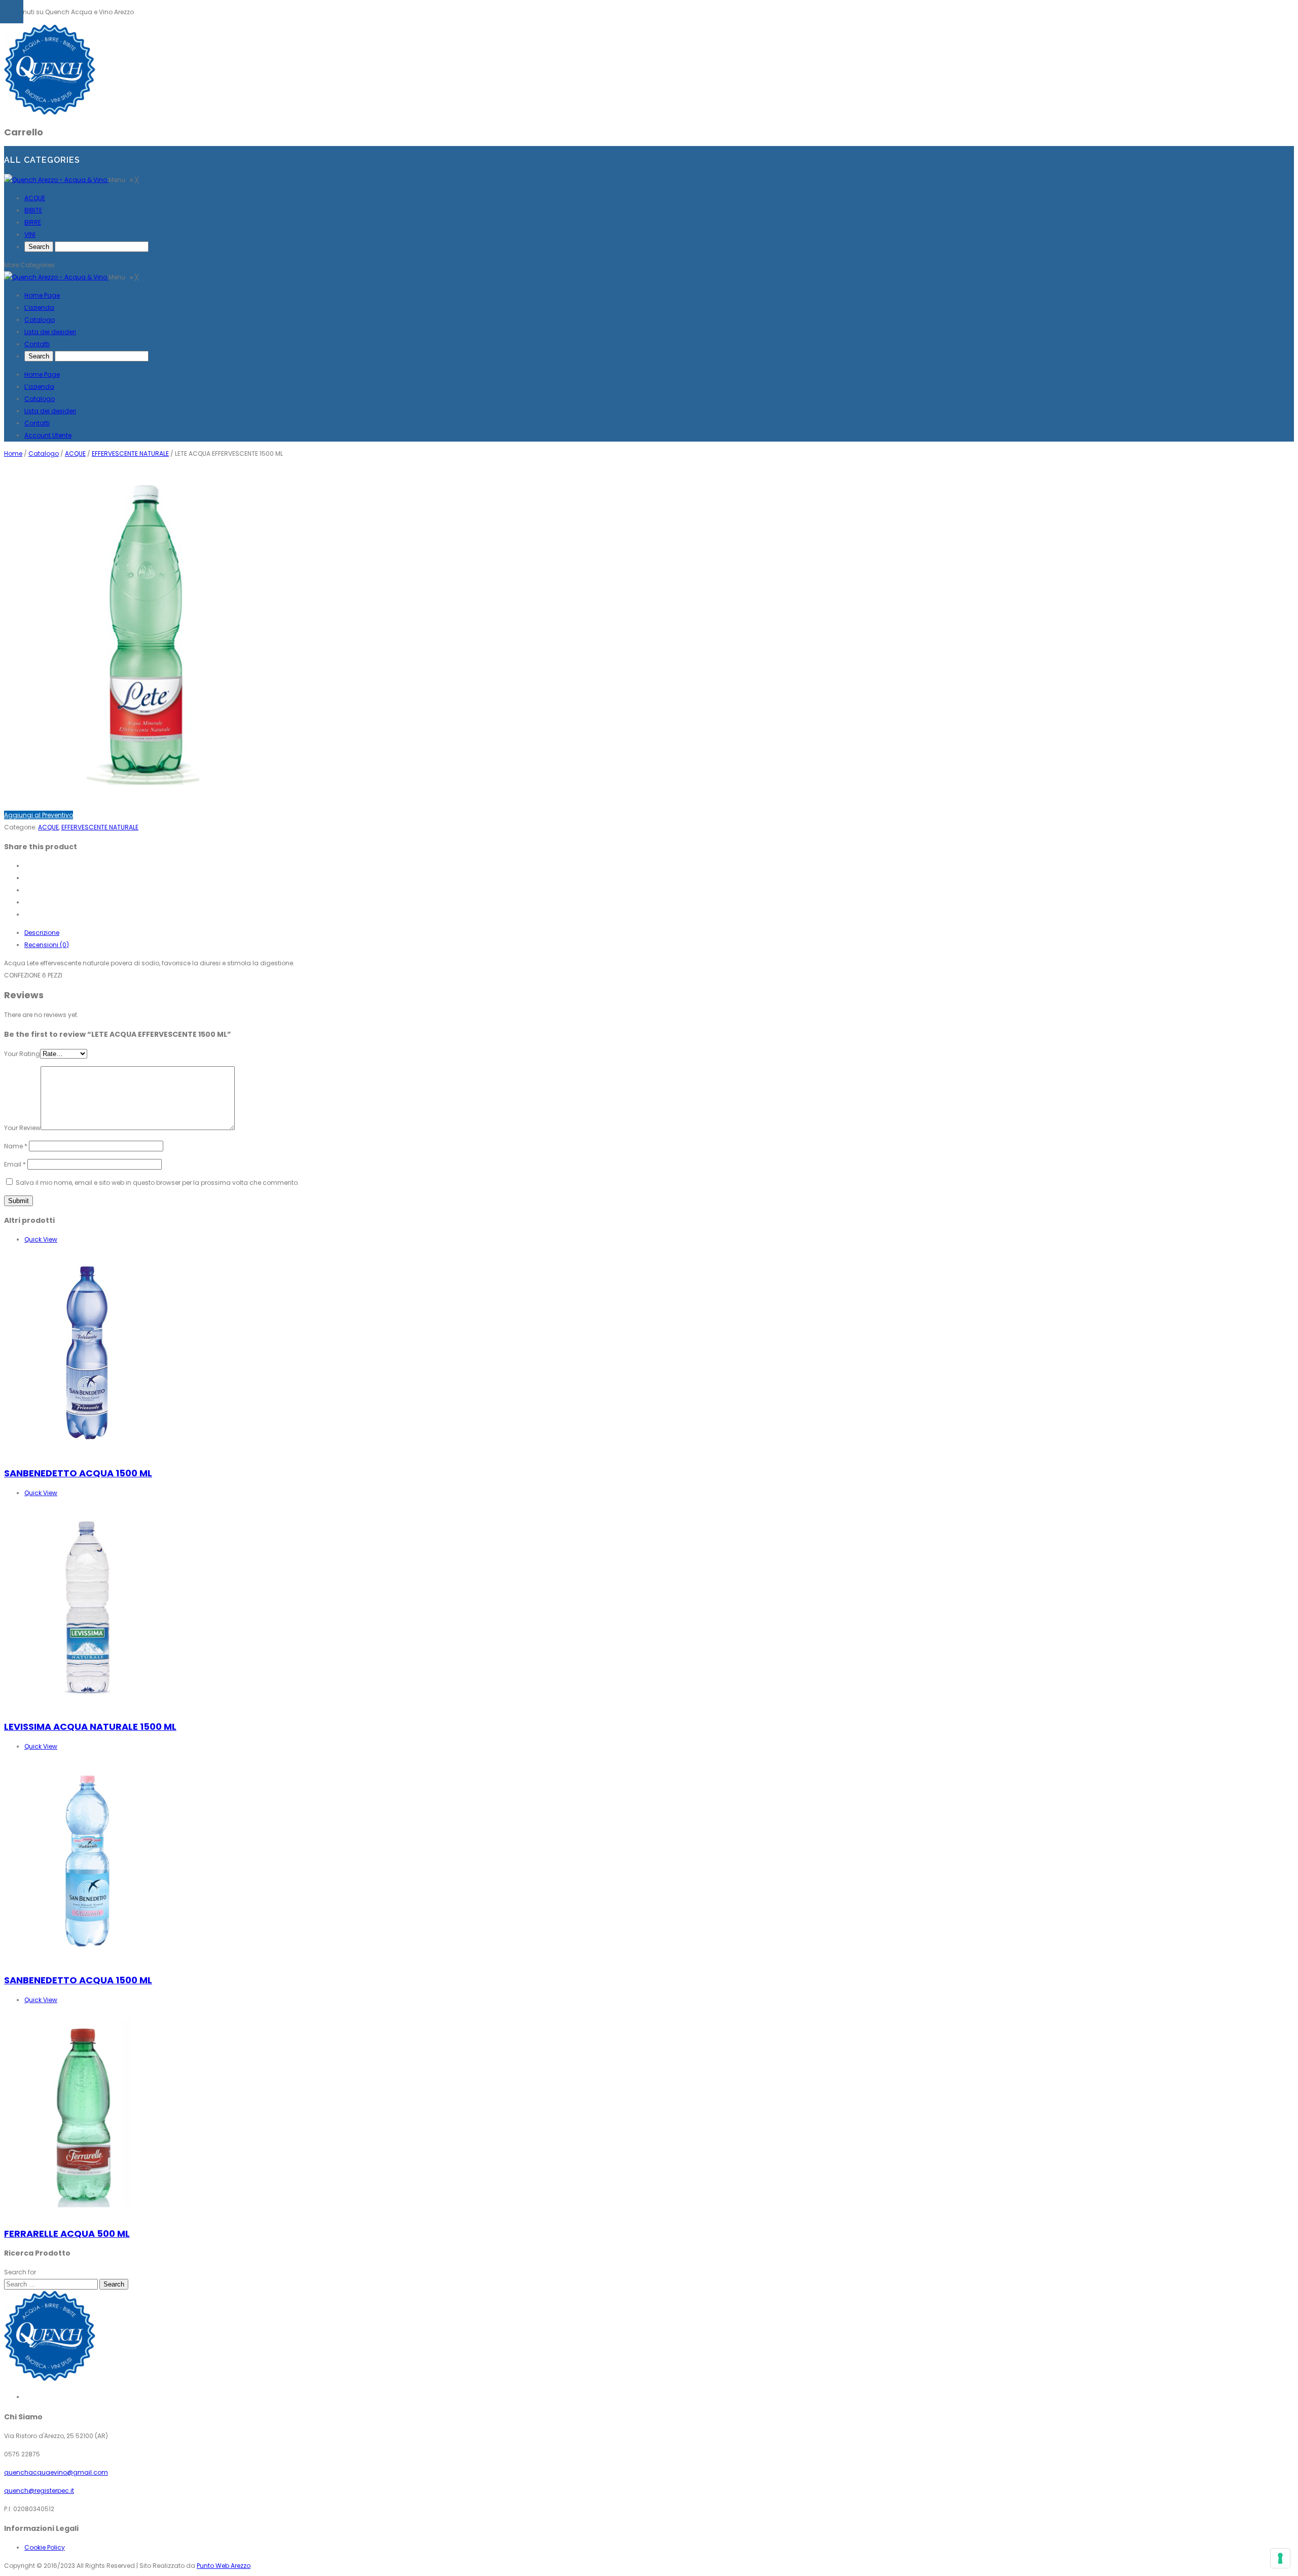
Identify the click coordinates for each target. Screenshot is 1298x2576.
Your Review (22, 1128)
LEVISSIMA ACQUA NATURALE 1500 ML (90, 1727)
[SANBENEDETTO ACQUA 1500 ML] (88, 1453)
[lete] (143, 797)
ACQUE (75, 453)
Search (114, 2284)
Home (13, 453)
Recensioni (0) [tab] (47, 945)
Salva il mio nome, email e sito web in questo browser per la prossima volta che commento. (157, 1183)
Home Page (42, 374)
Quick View (41, 1239)
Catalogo (40, 399)
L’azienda (39, 387)
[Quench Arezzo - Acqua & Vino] (56, 180)
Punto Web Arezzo (224, 2566)
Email (15, 1164)
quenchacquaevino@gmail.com (56, 2472)
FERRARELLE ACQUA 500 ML (67, 2234)
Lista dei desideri (50, 411)
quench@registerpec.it (39, 2491)
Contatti (37, 423)
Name (16, 1146)
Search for (20, 2272)
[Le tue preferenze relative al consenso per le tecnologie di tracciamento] (1280, 2558)
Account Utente (48, 435)
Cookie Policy (45, 2547)
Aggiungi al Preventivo (39, 815)
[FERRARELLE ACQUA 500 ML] (88, 2214)
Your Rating (22, 1054)
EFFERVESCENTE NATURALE (130, 453)
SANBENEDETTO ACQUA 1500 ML (78, 1473)
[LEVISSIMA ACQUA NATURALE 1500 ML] (88, 1707)
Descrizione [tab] (42, 933)
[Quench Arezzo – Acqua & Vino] (50, 112)
